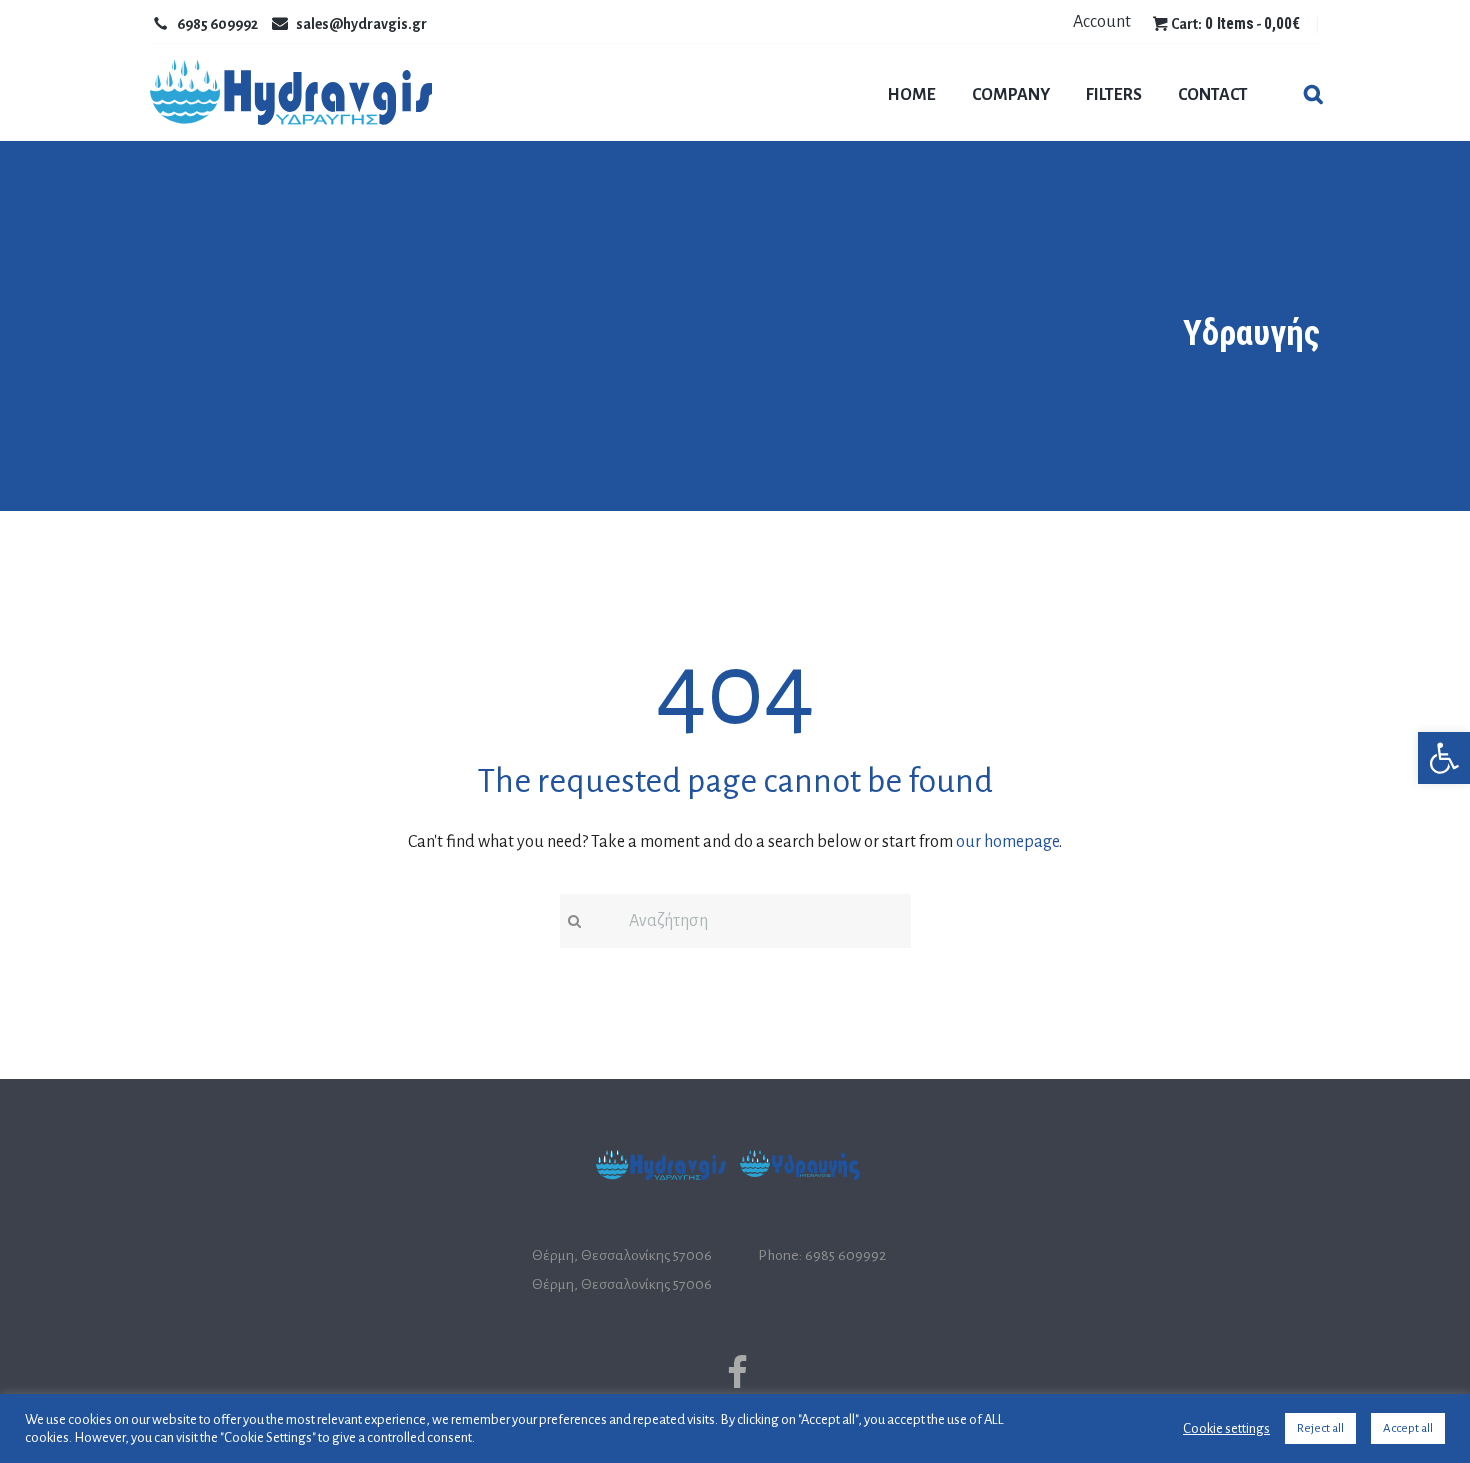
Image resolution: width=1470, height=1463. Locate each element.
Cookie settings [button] (1226, 1428)
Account (1102, 22)
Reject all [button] (1320, 1428)
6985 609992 (217, 24)
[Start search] (573, 921)
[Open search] (1311, 96)
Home (911, 95)
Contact (1213, 95)
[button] (1444, 758)
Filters (1114, 95)
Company (1011, 95)
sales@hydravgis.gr (361, 24)
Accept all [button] (1408, 1428)
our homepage (1007, 842)
